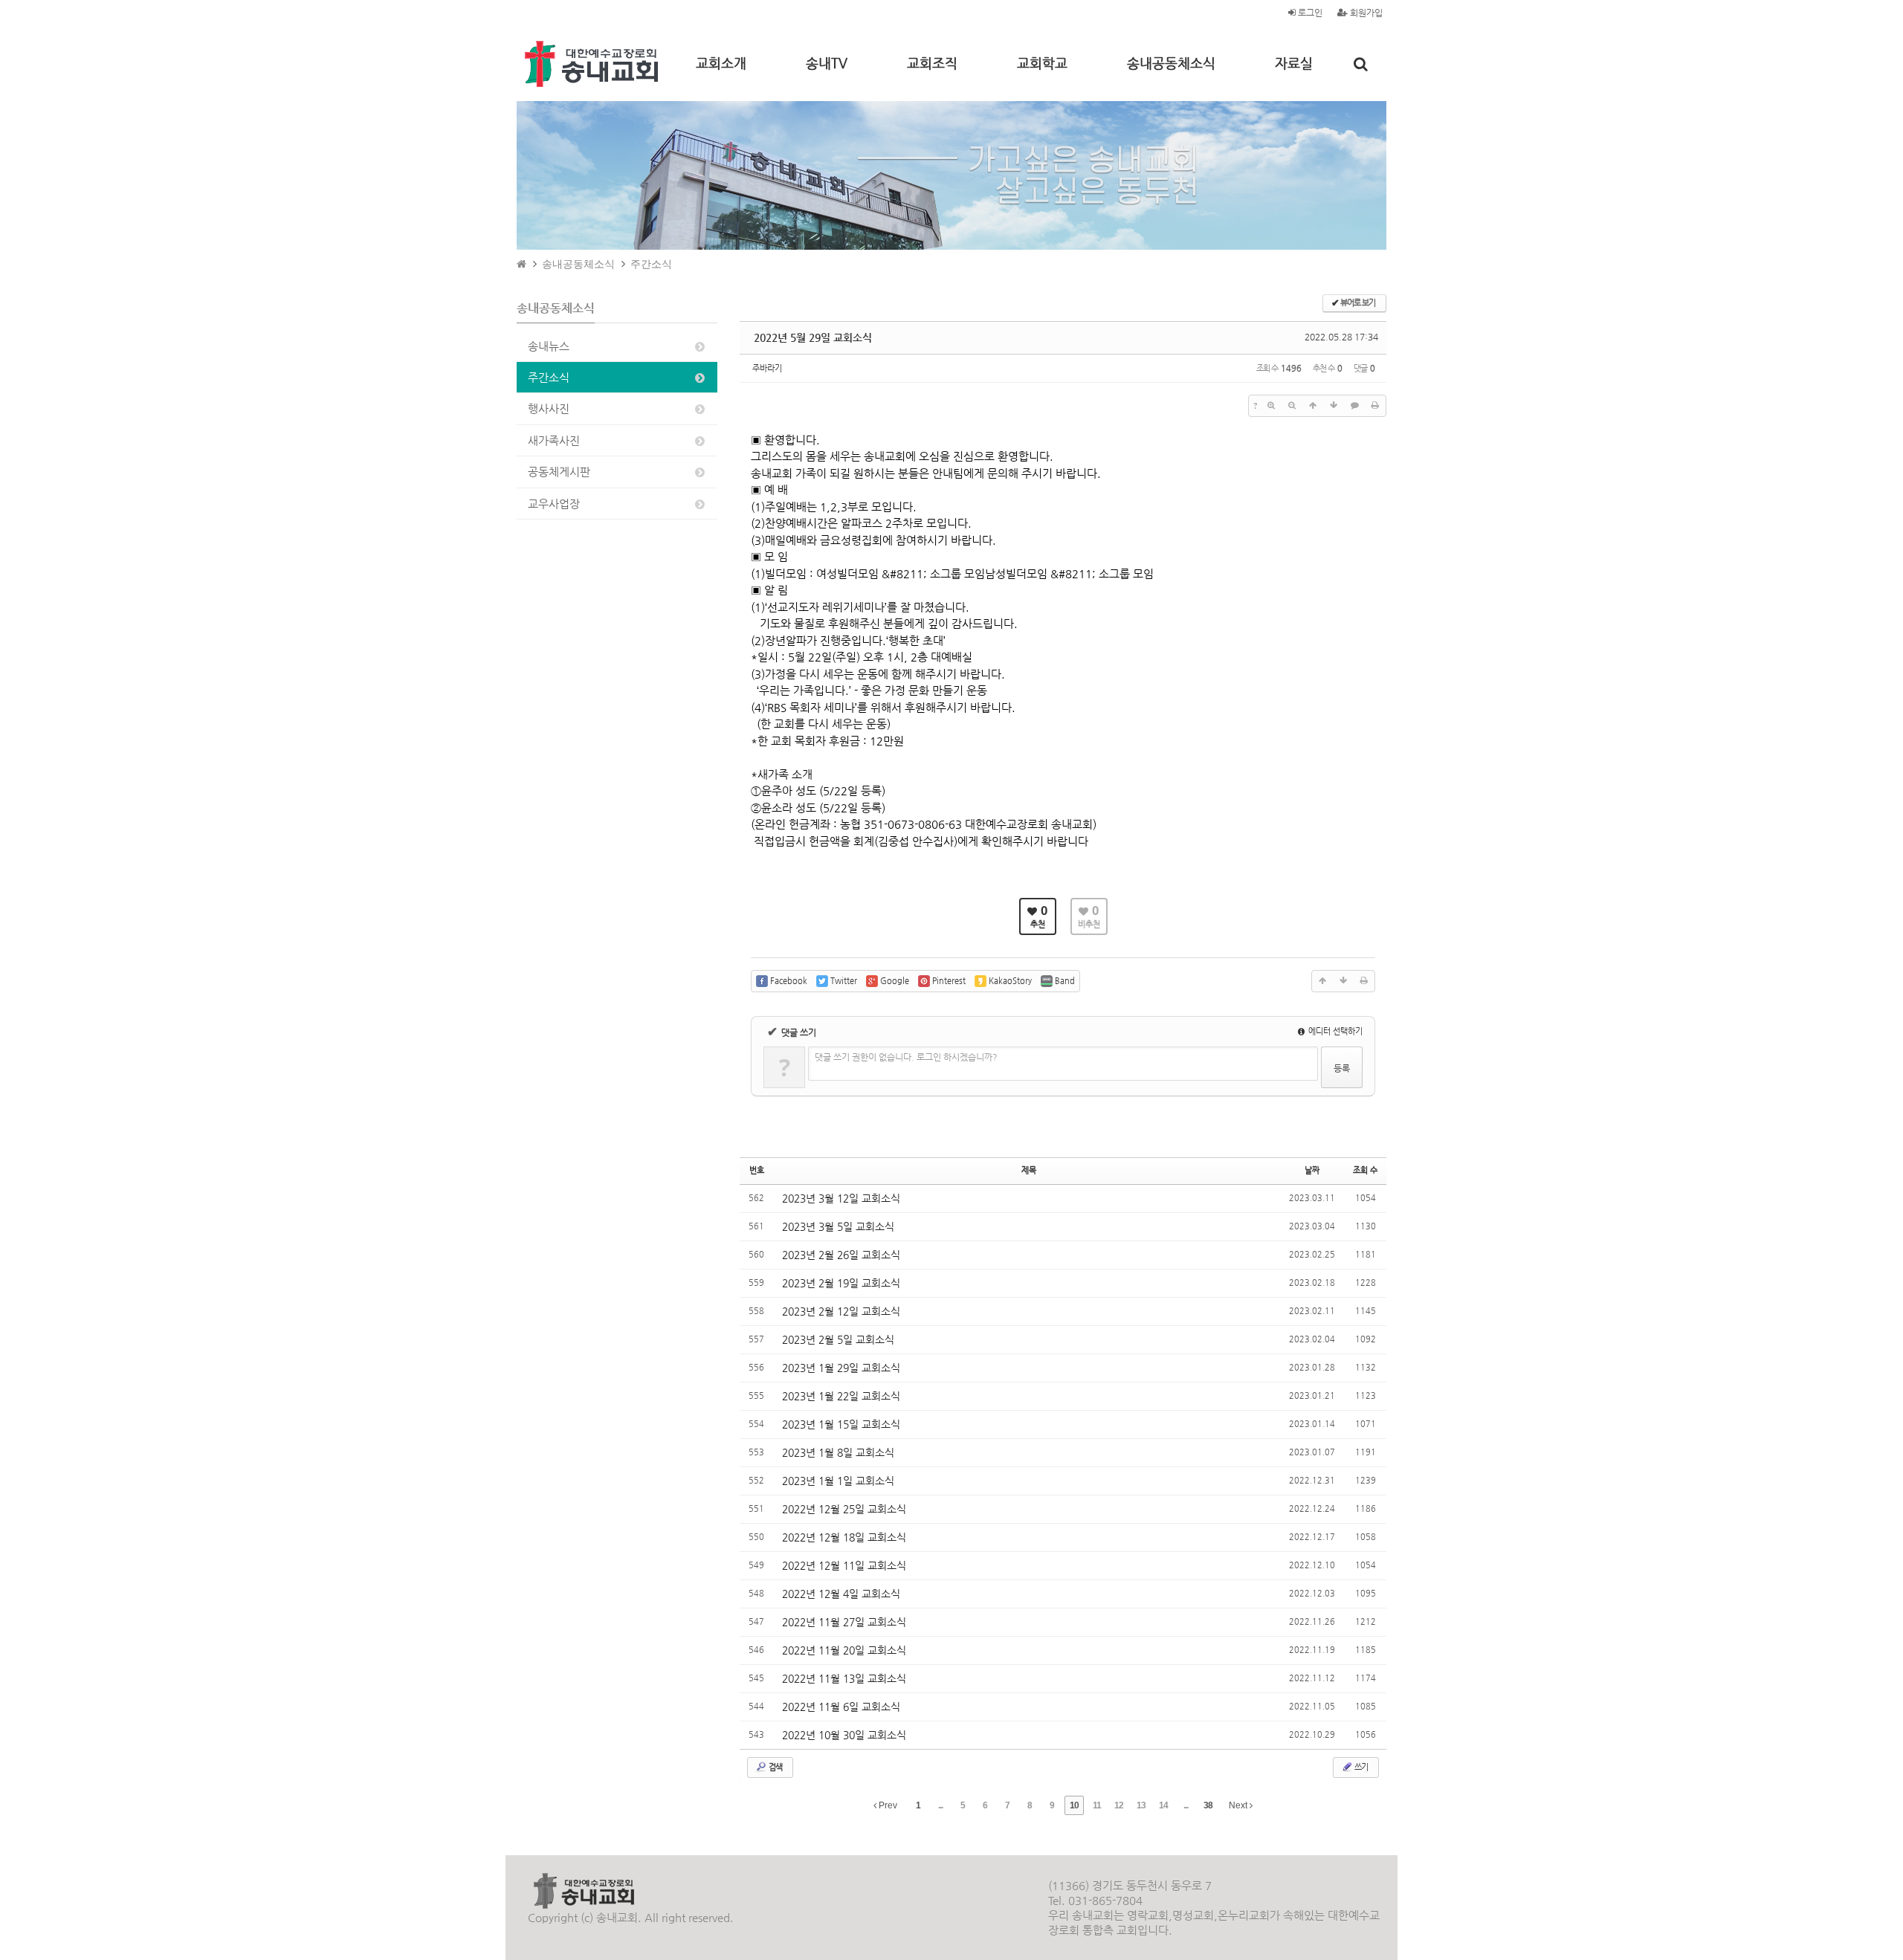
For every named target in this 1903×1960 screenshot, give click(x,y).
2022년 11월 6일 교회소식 (841, 1707)
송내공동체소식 (1171, 63)
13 (1141, 1805)
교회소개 (721, 63)
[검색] (1361, 64)
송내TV (827, 63)
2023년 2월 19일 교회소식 (841, 1283)
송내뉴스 (549, 346)
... (940, 1805)
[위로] (1313, 406)
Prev (887, 1805)
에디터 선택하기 (1334, 1031)
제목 (1029, 1170)
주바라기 (767, 368)
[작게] (1292, 406)
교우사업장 (554, 504)
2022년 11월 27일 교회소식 (844, 1622)
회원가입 (1365, 13)
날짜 (1312, 1170)
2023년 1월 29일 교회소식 (841, 1368)
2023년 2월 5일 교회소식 (838, 1339)
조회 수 (1365, 1170)
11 (1097, 1805)
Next (1239, 1805)
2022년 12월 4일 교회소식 (841, 1594)
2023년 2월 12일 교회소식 (841, 1311)
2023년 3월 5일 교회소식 (838, 1226)
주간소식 (651, 264)
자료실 (1294, 63)
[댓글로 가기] (1354, 406)
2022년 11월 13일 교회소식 (844, 1678)
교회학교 (1042, 63)
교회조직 (932, 63)
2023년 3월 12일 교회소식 (841, 1198)
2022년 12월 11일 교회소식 (844, 1565)
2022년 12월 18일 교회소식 (844, 1537)
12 (1119, 1805)
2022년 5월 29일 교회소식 (813, 337)
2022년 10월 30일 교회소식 (844, 1735)
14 (1163, 1805)
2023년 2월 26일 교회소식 (841, 1255)
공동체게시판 (559, 472)
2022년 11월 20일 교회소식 (844, 1650)
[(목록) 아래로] (1334, 406)
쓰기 (1360, 1767)
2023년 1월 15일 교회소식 (841, 1424)
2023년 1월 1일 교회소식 (838, 1481)
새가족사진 (554, 440)
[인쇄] (1375, 406)
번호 (757, 1170)
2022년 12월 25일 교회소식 (844, 1509)
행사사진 (549, 408)
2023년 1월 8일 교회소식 (838, 1452)
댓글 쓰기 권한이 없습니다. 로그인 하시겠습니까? (906, 1057)
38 (1208, 1805)
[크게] (1271, 406)
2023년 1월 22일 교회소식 (841, 1396)
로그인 (1309, 13)
